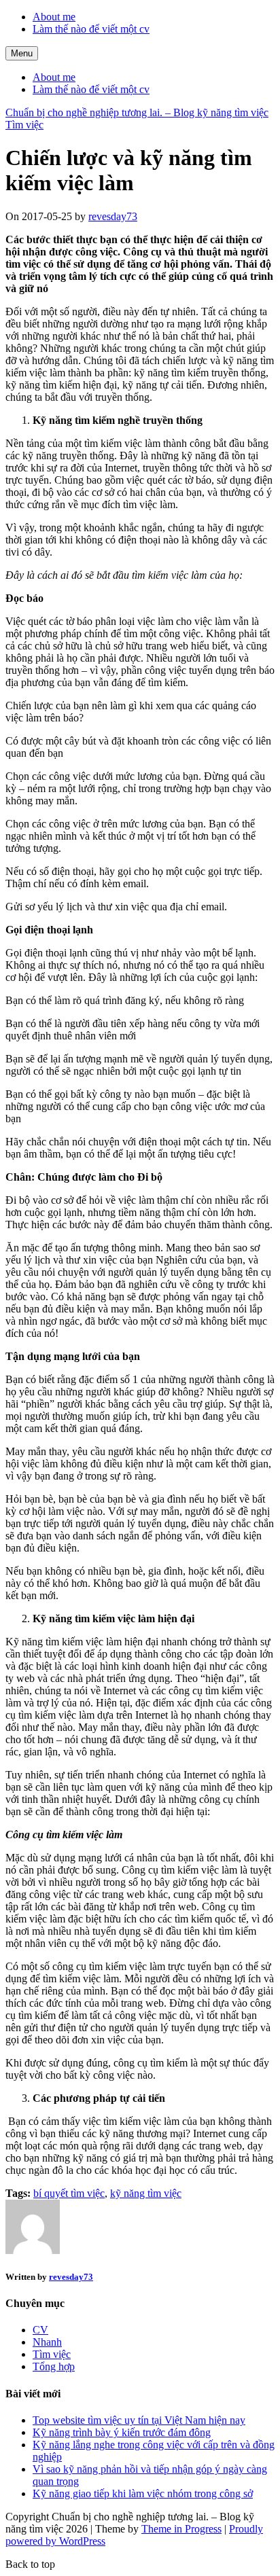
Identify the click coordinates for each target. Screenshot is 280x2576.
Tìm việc (24, 125)
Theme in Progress (181, 2529)
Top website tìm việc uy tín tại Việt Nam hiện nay (139, 2420)
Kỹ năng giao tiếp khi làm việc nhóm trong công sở (143, 2493)
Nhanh (47, 2342)
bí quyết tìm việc (69, 2193)
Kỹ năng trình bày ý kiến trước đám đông (122, 2432)
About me (54, 17)
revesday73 (113, 216)
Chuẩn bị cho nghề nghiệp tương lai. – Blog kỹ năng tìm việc (137, 112)
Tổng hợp (54, 2366)
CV (40, 2330)
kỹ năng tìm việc (146, 2193)
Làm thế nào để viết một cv (91, 29)
